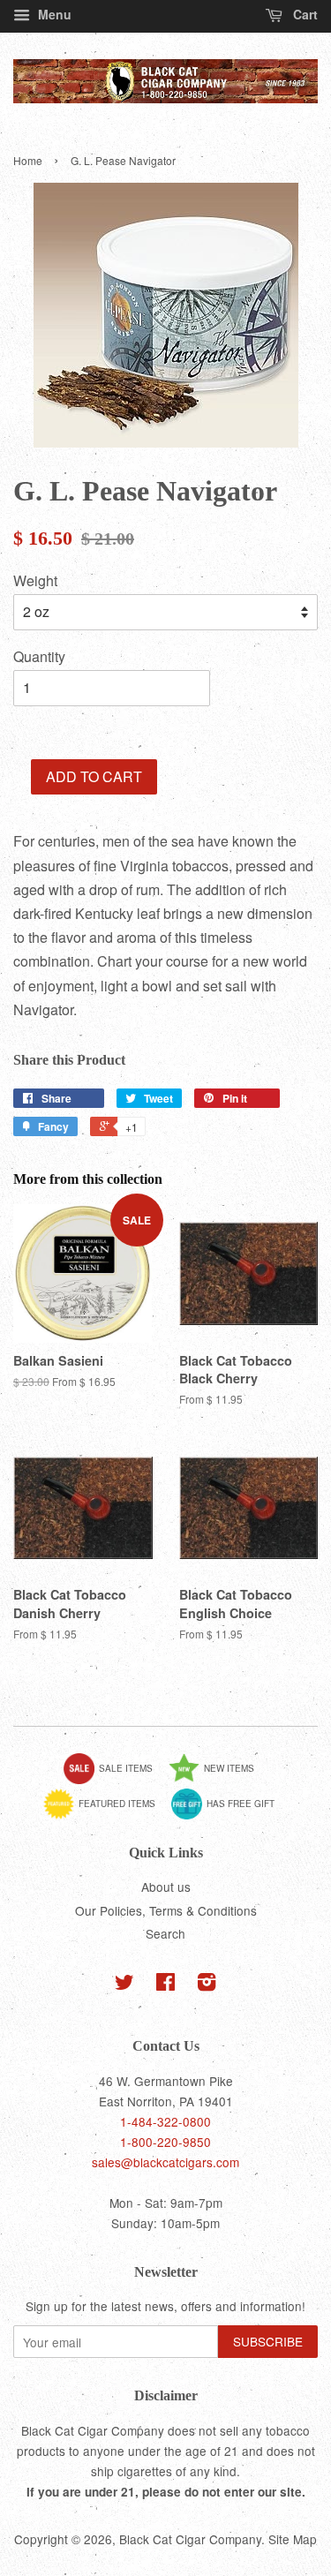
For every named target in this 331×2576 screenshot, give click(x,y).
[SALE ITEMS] (115, 1781)
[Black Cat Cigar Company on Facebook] (165, 1985)
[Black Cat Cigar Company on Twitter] (124, 1985)
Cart (304, 14)
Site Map (293, 2539)
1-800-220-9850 (165, 2142)
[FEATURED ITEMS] (106, 1816)
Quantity (39, 656)
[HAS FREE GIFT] (229, 1816)
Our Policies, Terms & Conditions (166, 1910)
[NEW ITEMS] (218, 1781)
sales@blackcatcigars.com (165, 2162)
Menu (53, 14)
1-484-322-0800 (165, 2121)
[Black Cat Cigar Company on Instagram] (207, 1985)
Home (28, 160)
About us (166, 1887)
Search (165, 1933)
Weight (35, 580)
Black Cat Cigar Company (190, 2539)
